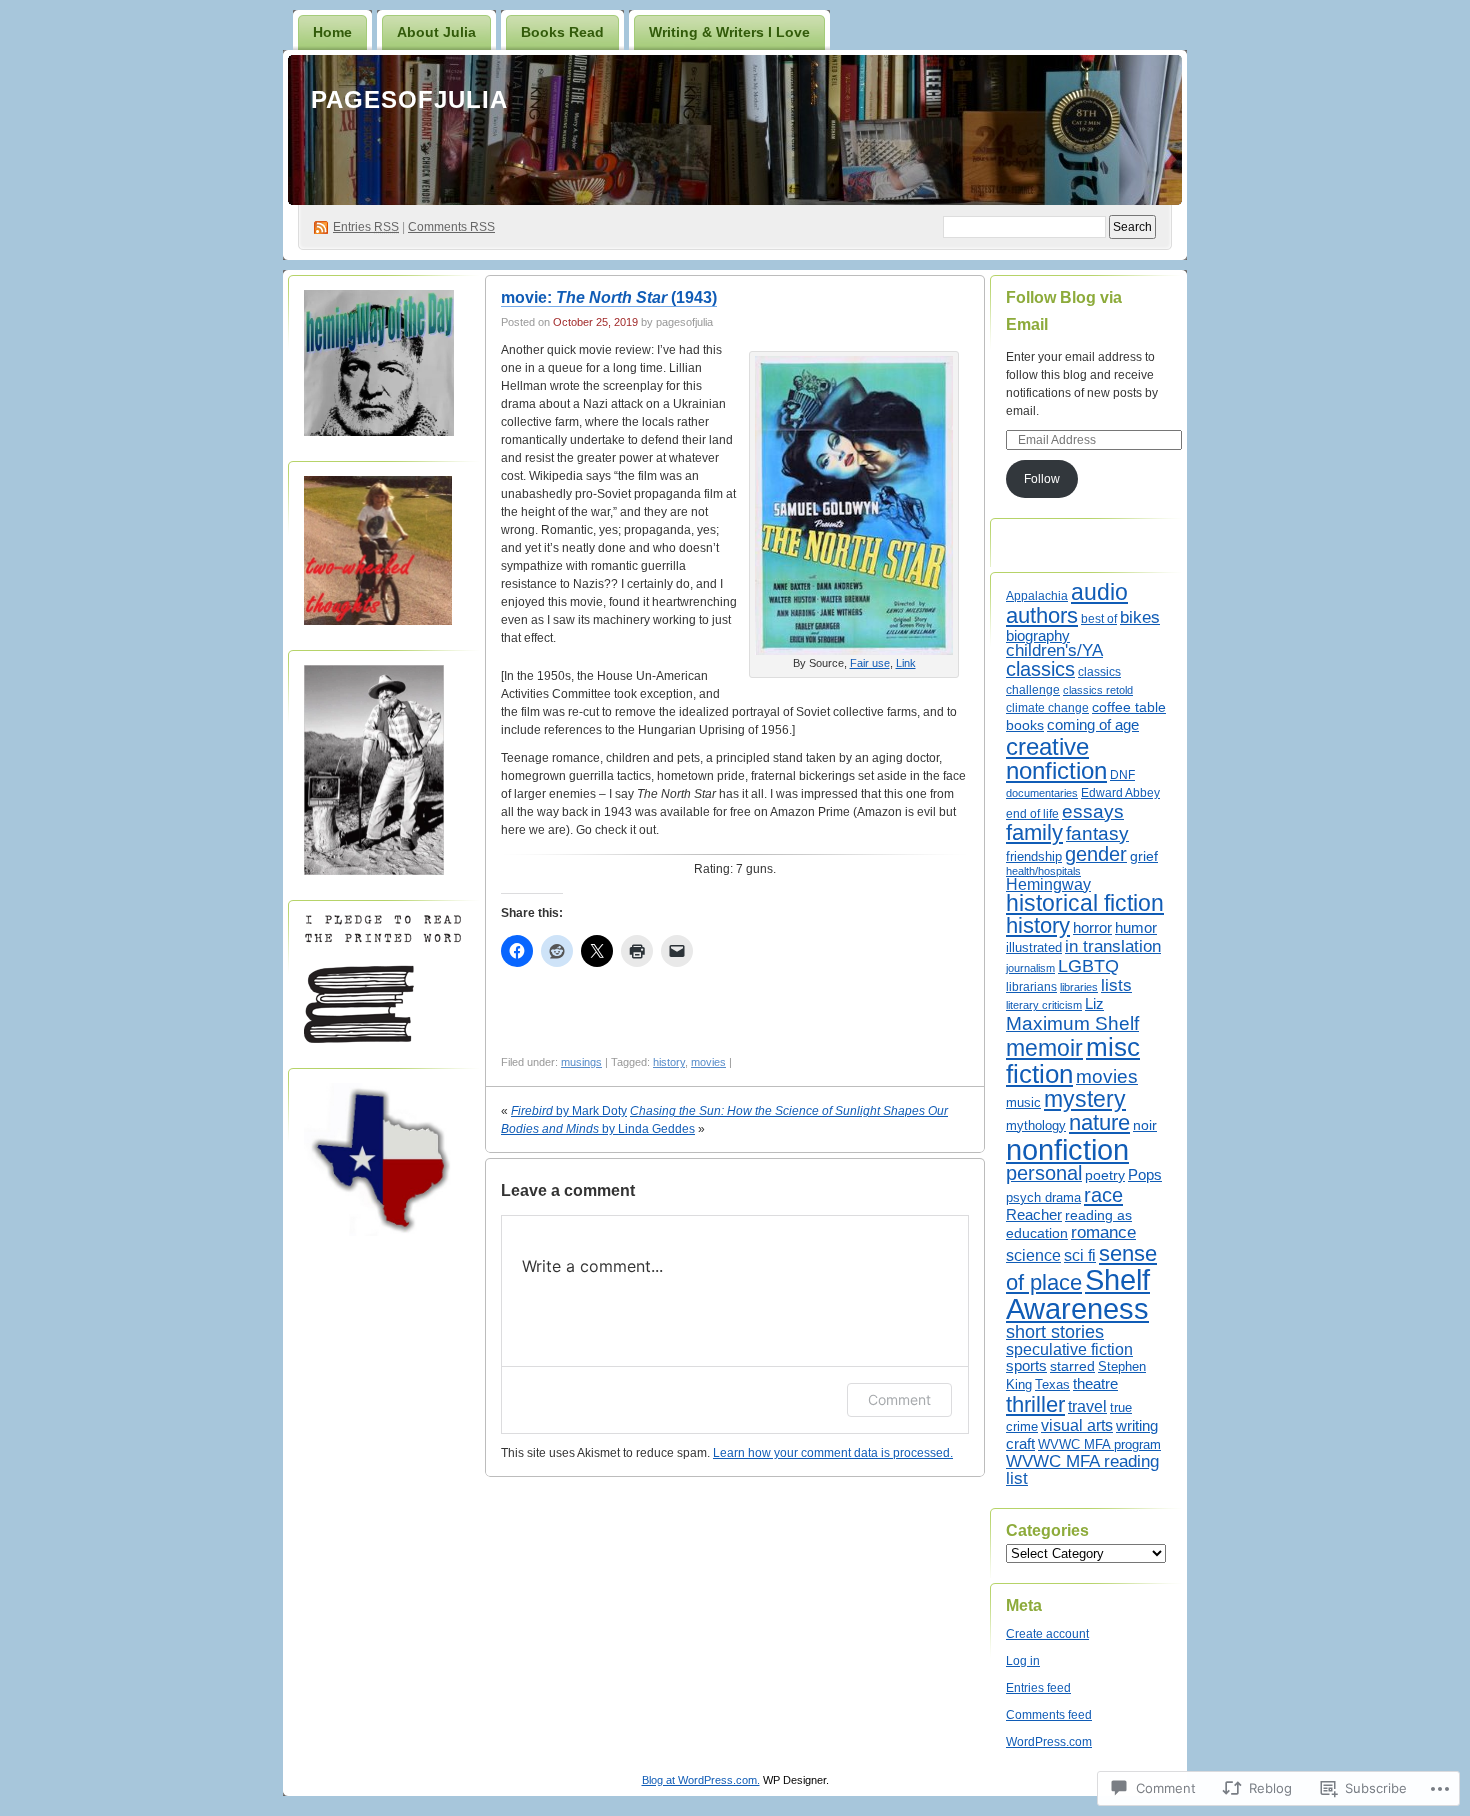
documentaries (1042, 793)
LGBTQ (1088, 965)
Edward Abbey (1120, 792)
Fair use (870, 663)
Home (332, 32)
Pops (1145, 1175)
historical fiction (1085, 903)
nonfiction (1067, 1149)
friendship (1034, 856)
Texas (1052, 1384)
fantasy (1097, 833)
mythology (1036, 1126)
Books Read (562, 32)
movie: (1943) (609, 297)
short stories (1055, 1332)
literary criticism (1044, 1005)
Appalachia (1037, 596)
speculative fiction (1069, 1349)
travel (1087, 1406)
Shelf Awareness (1078, 1294)
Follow (1042, 479)
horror (1092, 927)
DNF (1122, 774)
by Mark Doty (569, 1111)
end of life (1032, 814)
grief (1144, 856)
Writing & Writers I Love (729, 32)
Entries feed (1038, 1688)
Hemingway (1048, 884)
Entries (366, 227)
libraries (1079, 987)
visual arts (1077, 1425)
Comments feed (1049, 1715)
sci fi (1080, 1255)
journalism (1030, 968)
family (1034, 833)
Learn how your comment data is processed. (833, 1453)
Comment (899, 1399)
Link (906, 663)
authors (1042, 615)
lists (1116, 985)
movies (708, 1062)
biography (1038, 635)
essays (1093, 811)
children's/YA (1054, 650)
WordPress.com (1049, 1742)
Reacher (1034, 1215)
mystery (1085, 1099)
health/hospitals (1043, 871)
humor (1136, 928)
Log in (1023, 1661)
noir (1145, 1125)
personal (1044, 1173)
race (1103, 1195)
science (1033, 1255)
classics (1040, 669)
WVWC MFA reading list (1082, 1470)
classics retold (1098, 690)
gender (1096, 854)
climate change (1047, 708)
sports (1026, 1365)
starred (1072, 1366)
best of (1099, 619)
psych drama (1043, 1197)
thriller (1035, 1404)
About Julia (436, 32)
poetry (1105, 1175)
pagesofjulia (409, 99)
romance (1103, 1232)
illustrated (1034, 947)
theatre (1095, 1383)
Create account (1047, 1634)
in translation (1113, 946)
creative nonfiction (1056, 758)
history (669, 1062)
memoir (1044, 1048)
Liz (1094, 1004)
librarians (1031, 987)
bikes (1140, 617)
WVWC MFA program (1099, 1445)
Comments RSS (451, 227)
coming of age (1093, 724)
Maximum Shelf (1072, 1023)
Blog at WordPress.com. (701, 1780)
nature (1099, 1122)
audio (1099, 592)
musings (581, 1062)
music (1023, 1102)
